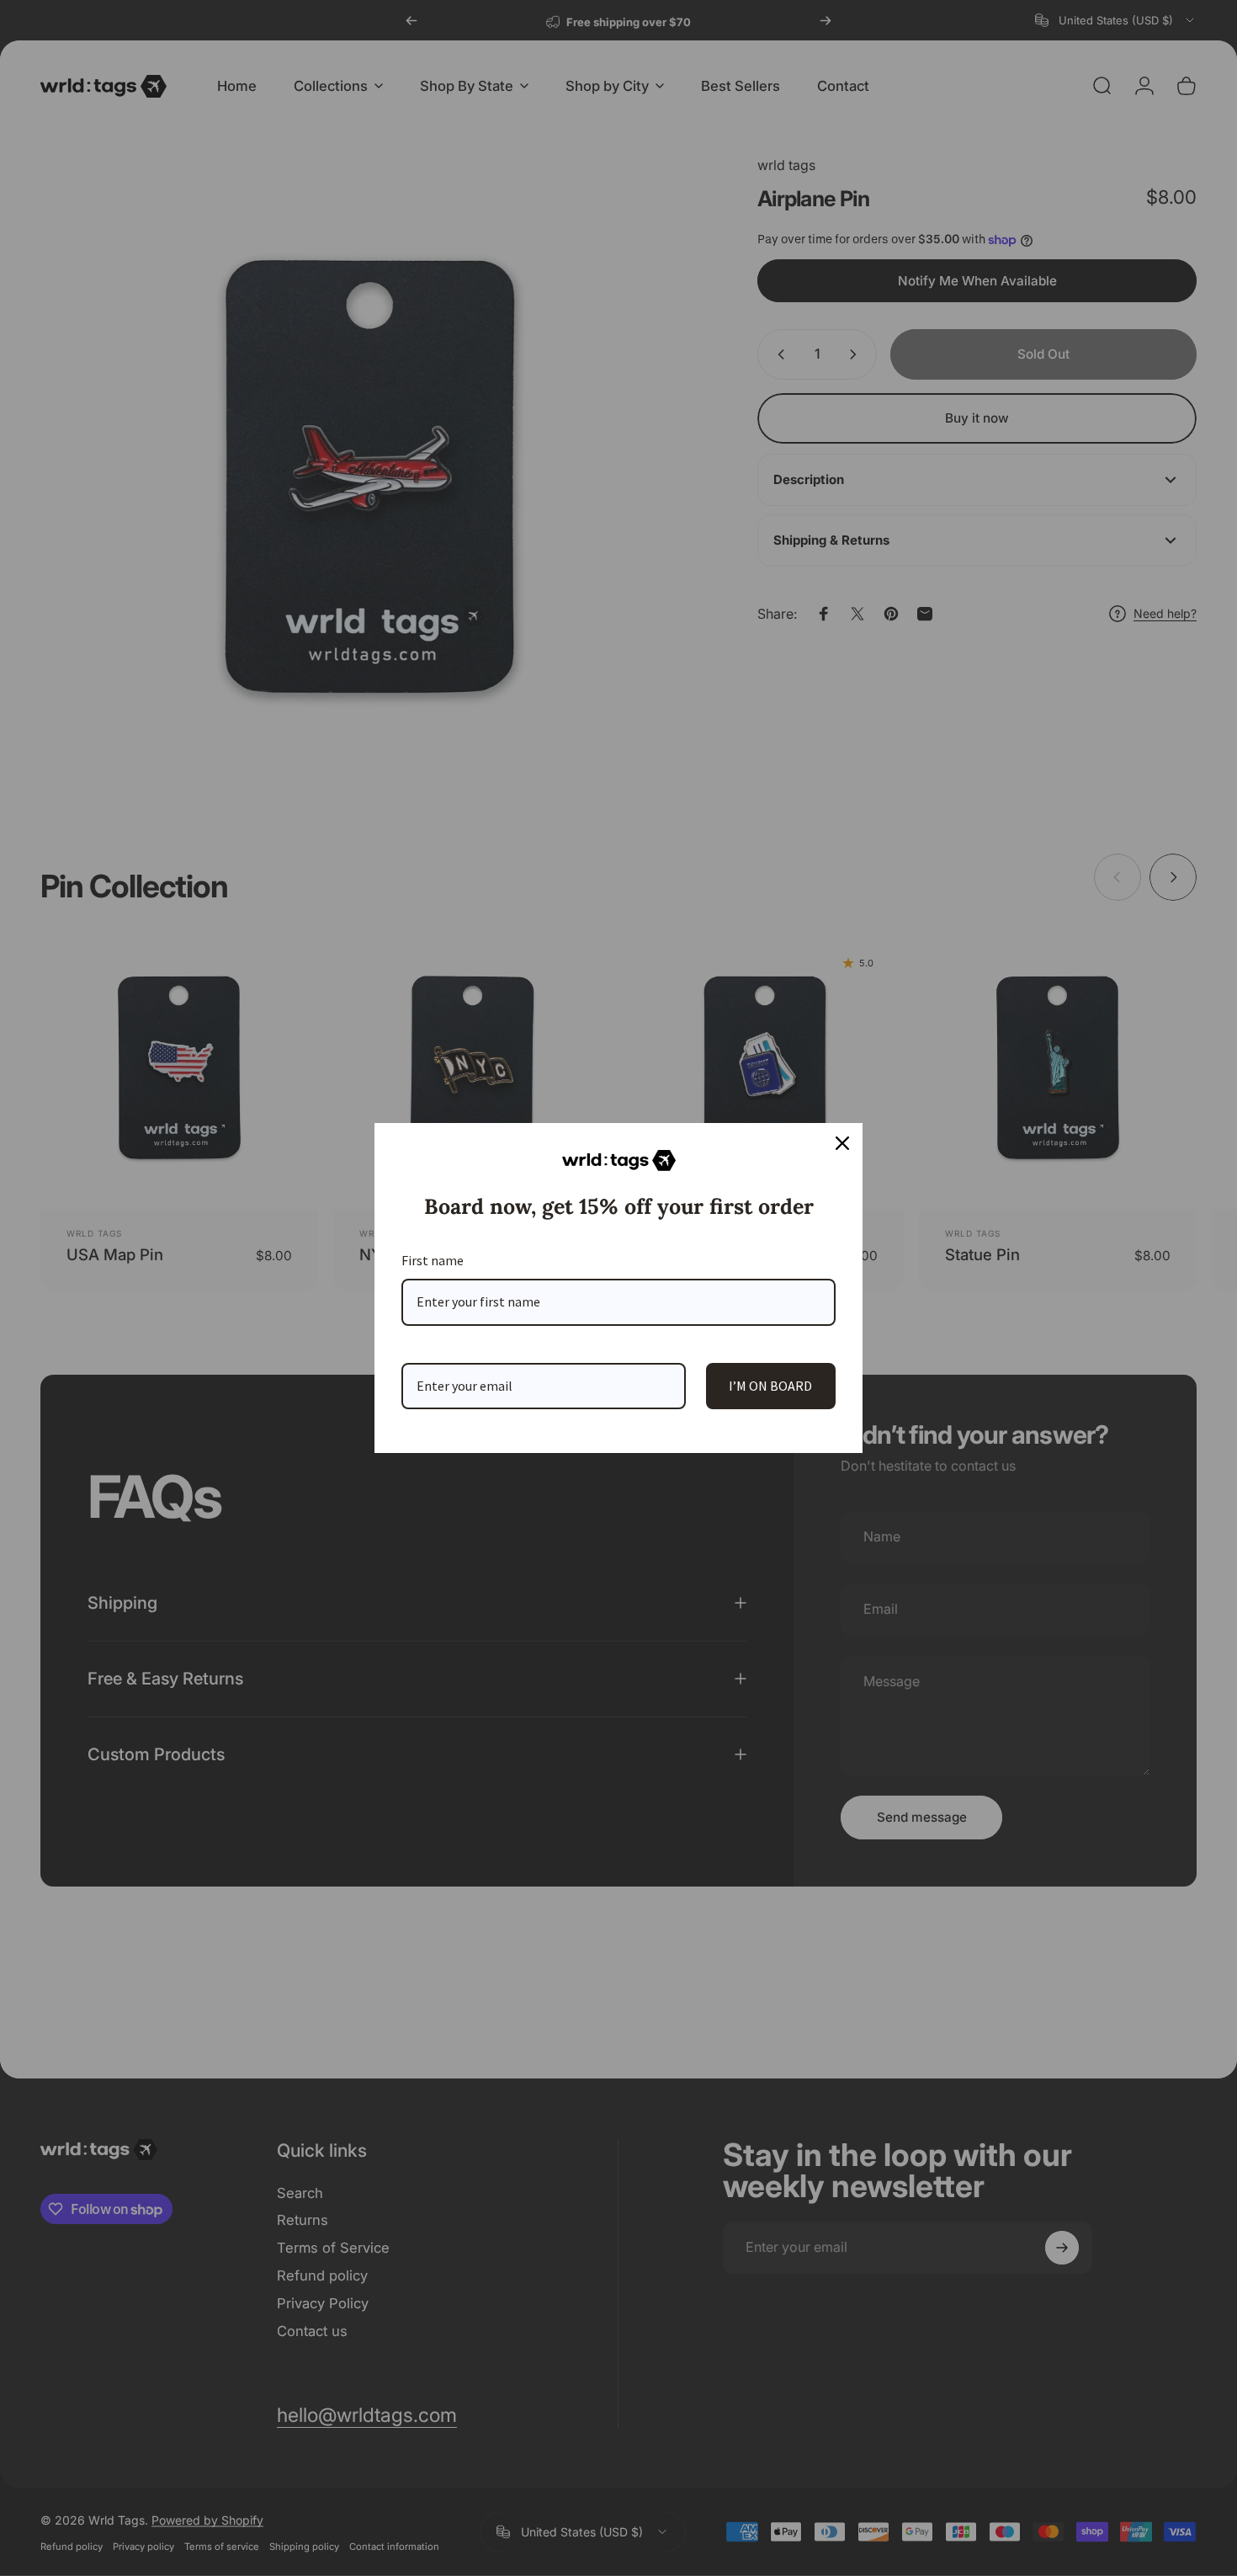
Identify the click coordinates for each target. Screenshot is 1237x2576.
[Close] (842, 1143)
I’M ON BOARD (770, 1386)
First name (433, 1260)
